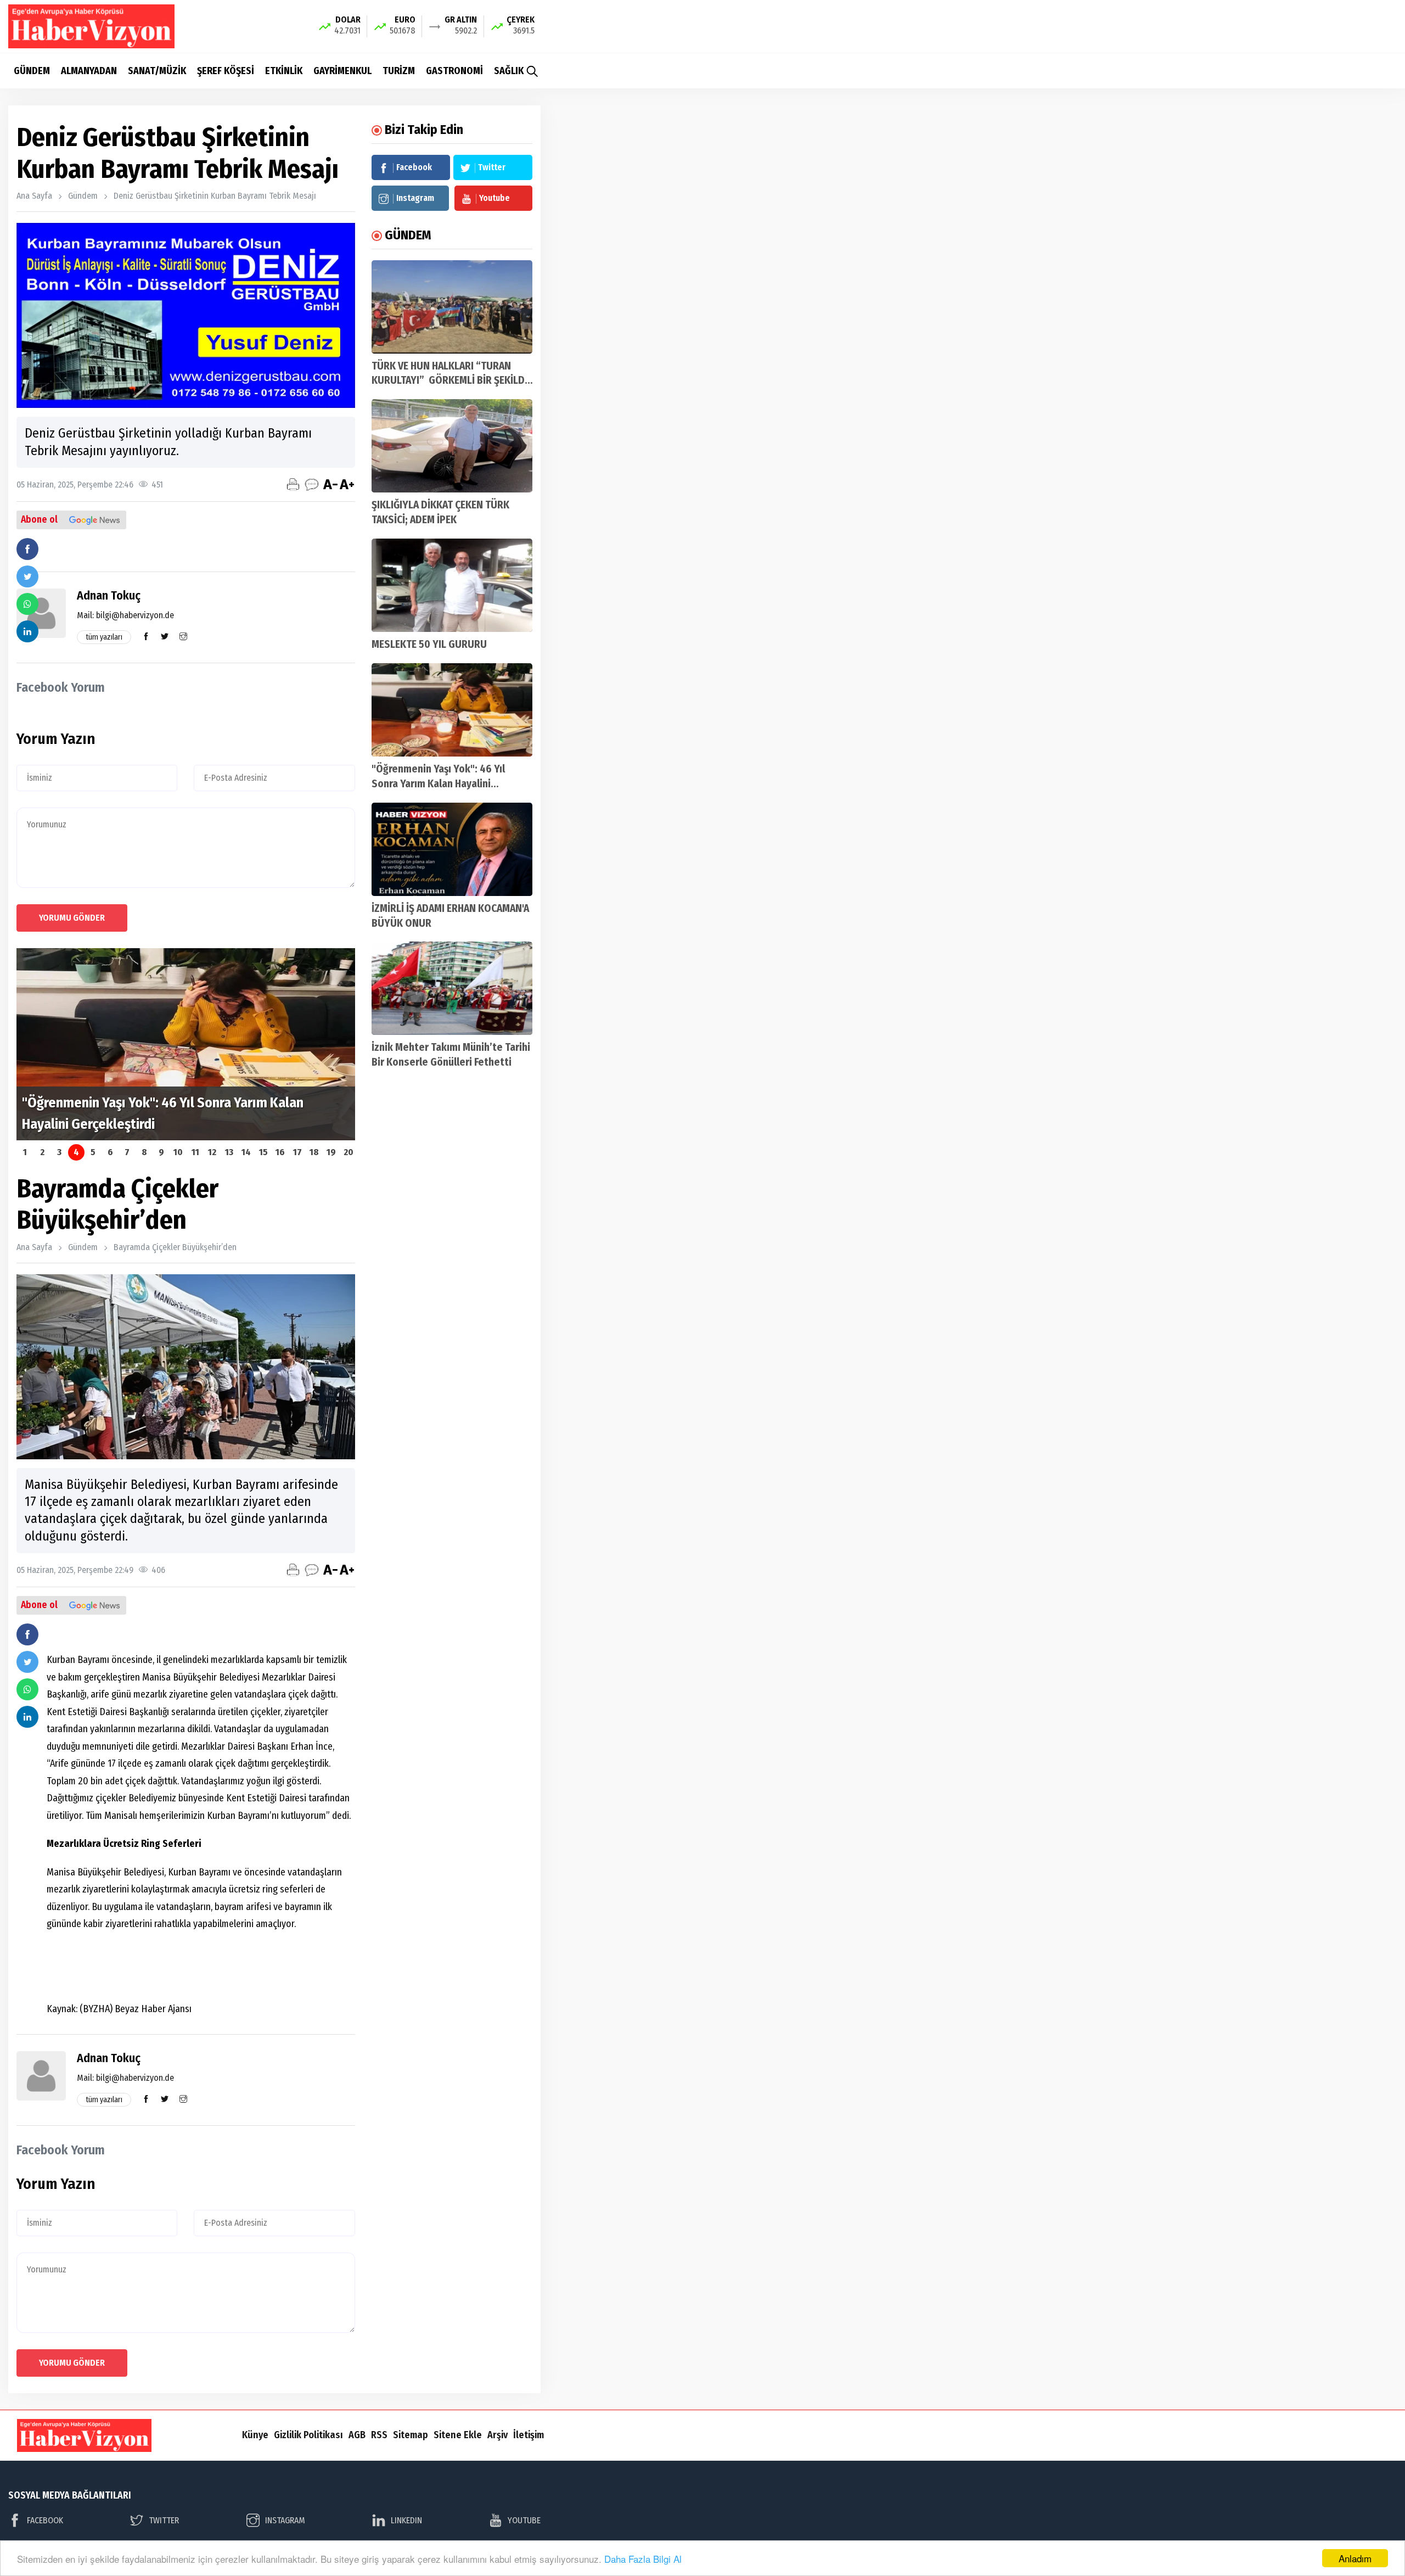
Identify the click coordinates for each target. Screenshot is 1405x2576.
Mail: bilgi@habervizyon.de (125, 615)
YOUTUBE (524, 2520)
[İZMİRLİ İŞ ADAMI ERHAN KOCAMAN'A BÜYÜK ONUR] (452, 849)
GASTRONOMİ (454, 71)
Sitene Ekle (458, 2435)
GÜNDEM (32, 71)
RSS (379, 2435)
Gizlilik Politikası (308, 2435)
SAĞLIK (509, 71)
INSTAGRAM (285, 2520)
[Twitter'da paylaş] (27, 576)
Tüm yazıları (104, 637)
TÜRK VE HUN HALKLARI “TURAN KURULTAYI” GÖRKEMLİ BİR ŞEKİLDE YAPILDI (451, 381)
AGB (357, 2435)
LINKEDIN (406, 2520)
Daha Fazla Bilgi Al (643, 2559)
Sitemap (411, 2435)
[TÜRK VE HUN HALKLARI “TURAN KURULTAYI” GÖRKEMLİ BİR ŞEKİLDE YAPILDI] (452, 307)
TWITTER (164, 2520)
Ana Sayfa (34, 196)
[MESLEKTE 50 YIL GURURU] (452, 585)
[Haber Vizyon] (91, 26)
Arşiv (498, 2435)
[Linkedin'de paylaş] (27, 631)
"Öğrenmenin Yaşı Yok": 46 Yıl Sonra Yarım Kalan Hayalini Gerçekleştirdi (438, 784)
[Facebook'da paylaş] (27, 549)
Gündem (83, 196)
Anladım (1355, 2558)
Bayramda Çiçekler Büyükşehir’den (175, 1247)
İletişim (529, 2435)
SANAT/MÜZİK (157, 71)
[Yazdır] (293, 484)
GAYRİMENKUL (342, 71)
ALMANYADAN (89, 71)
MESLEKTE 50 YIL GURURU (429, 644)
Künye (255, 2435)
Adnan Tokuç (109, 595)
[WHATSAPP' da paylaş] (27, 604)
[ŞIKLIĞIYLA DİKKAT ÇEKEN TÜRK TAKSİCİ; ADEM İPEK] (452, 446)
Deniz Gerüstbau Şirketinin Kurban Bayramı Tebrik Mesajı (215, 196)
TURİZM (399, 71)
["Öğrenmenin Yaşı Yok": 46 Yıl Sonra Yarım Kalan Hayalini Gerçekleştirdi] (452, 710)
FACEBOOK (45, 2520)
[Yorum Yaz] (312, 484)
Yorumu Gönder (72, 918)
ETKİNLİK (284, 71)
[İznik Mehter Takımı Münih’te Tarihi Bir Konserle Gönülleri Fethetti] (452, 988)
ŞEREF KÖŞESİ (226, 71)
